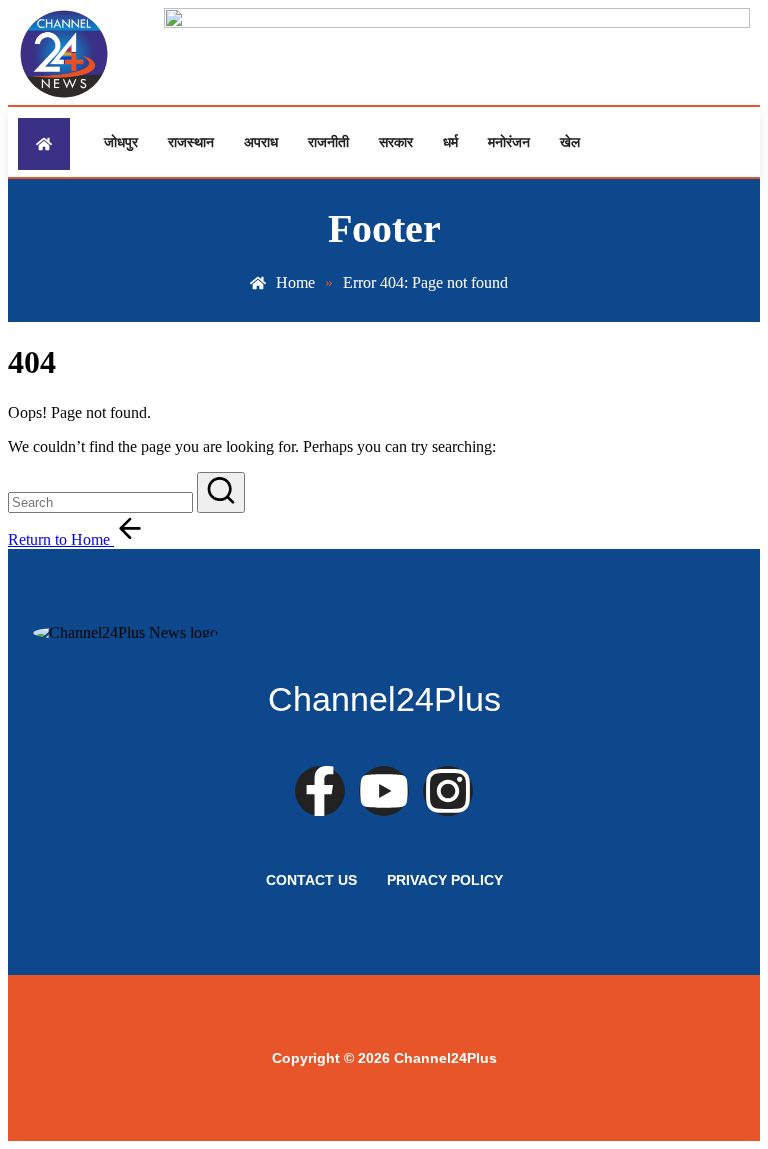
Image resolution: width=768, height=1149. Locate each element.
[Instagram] (448, 791)
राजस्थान (191, 142)
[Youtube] (384, 791)
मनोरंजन (509, 142)
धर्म (450, 142)
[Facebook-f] (320, 791)
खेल (570, 142)
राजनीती (328, 142)
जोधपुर (121, 142)
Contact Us (311, 880)
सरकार (396, 142)
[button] (221, 492)
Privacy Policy (445, 880)
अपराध (261, 142)
